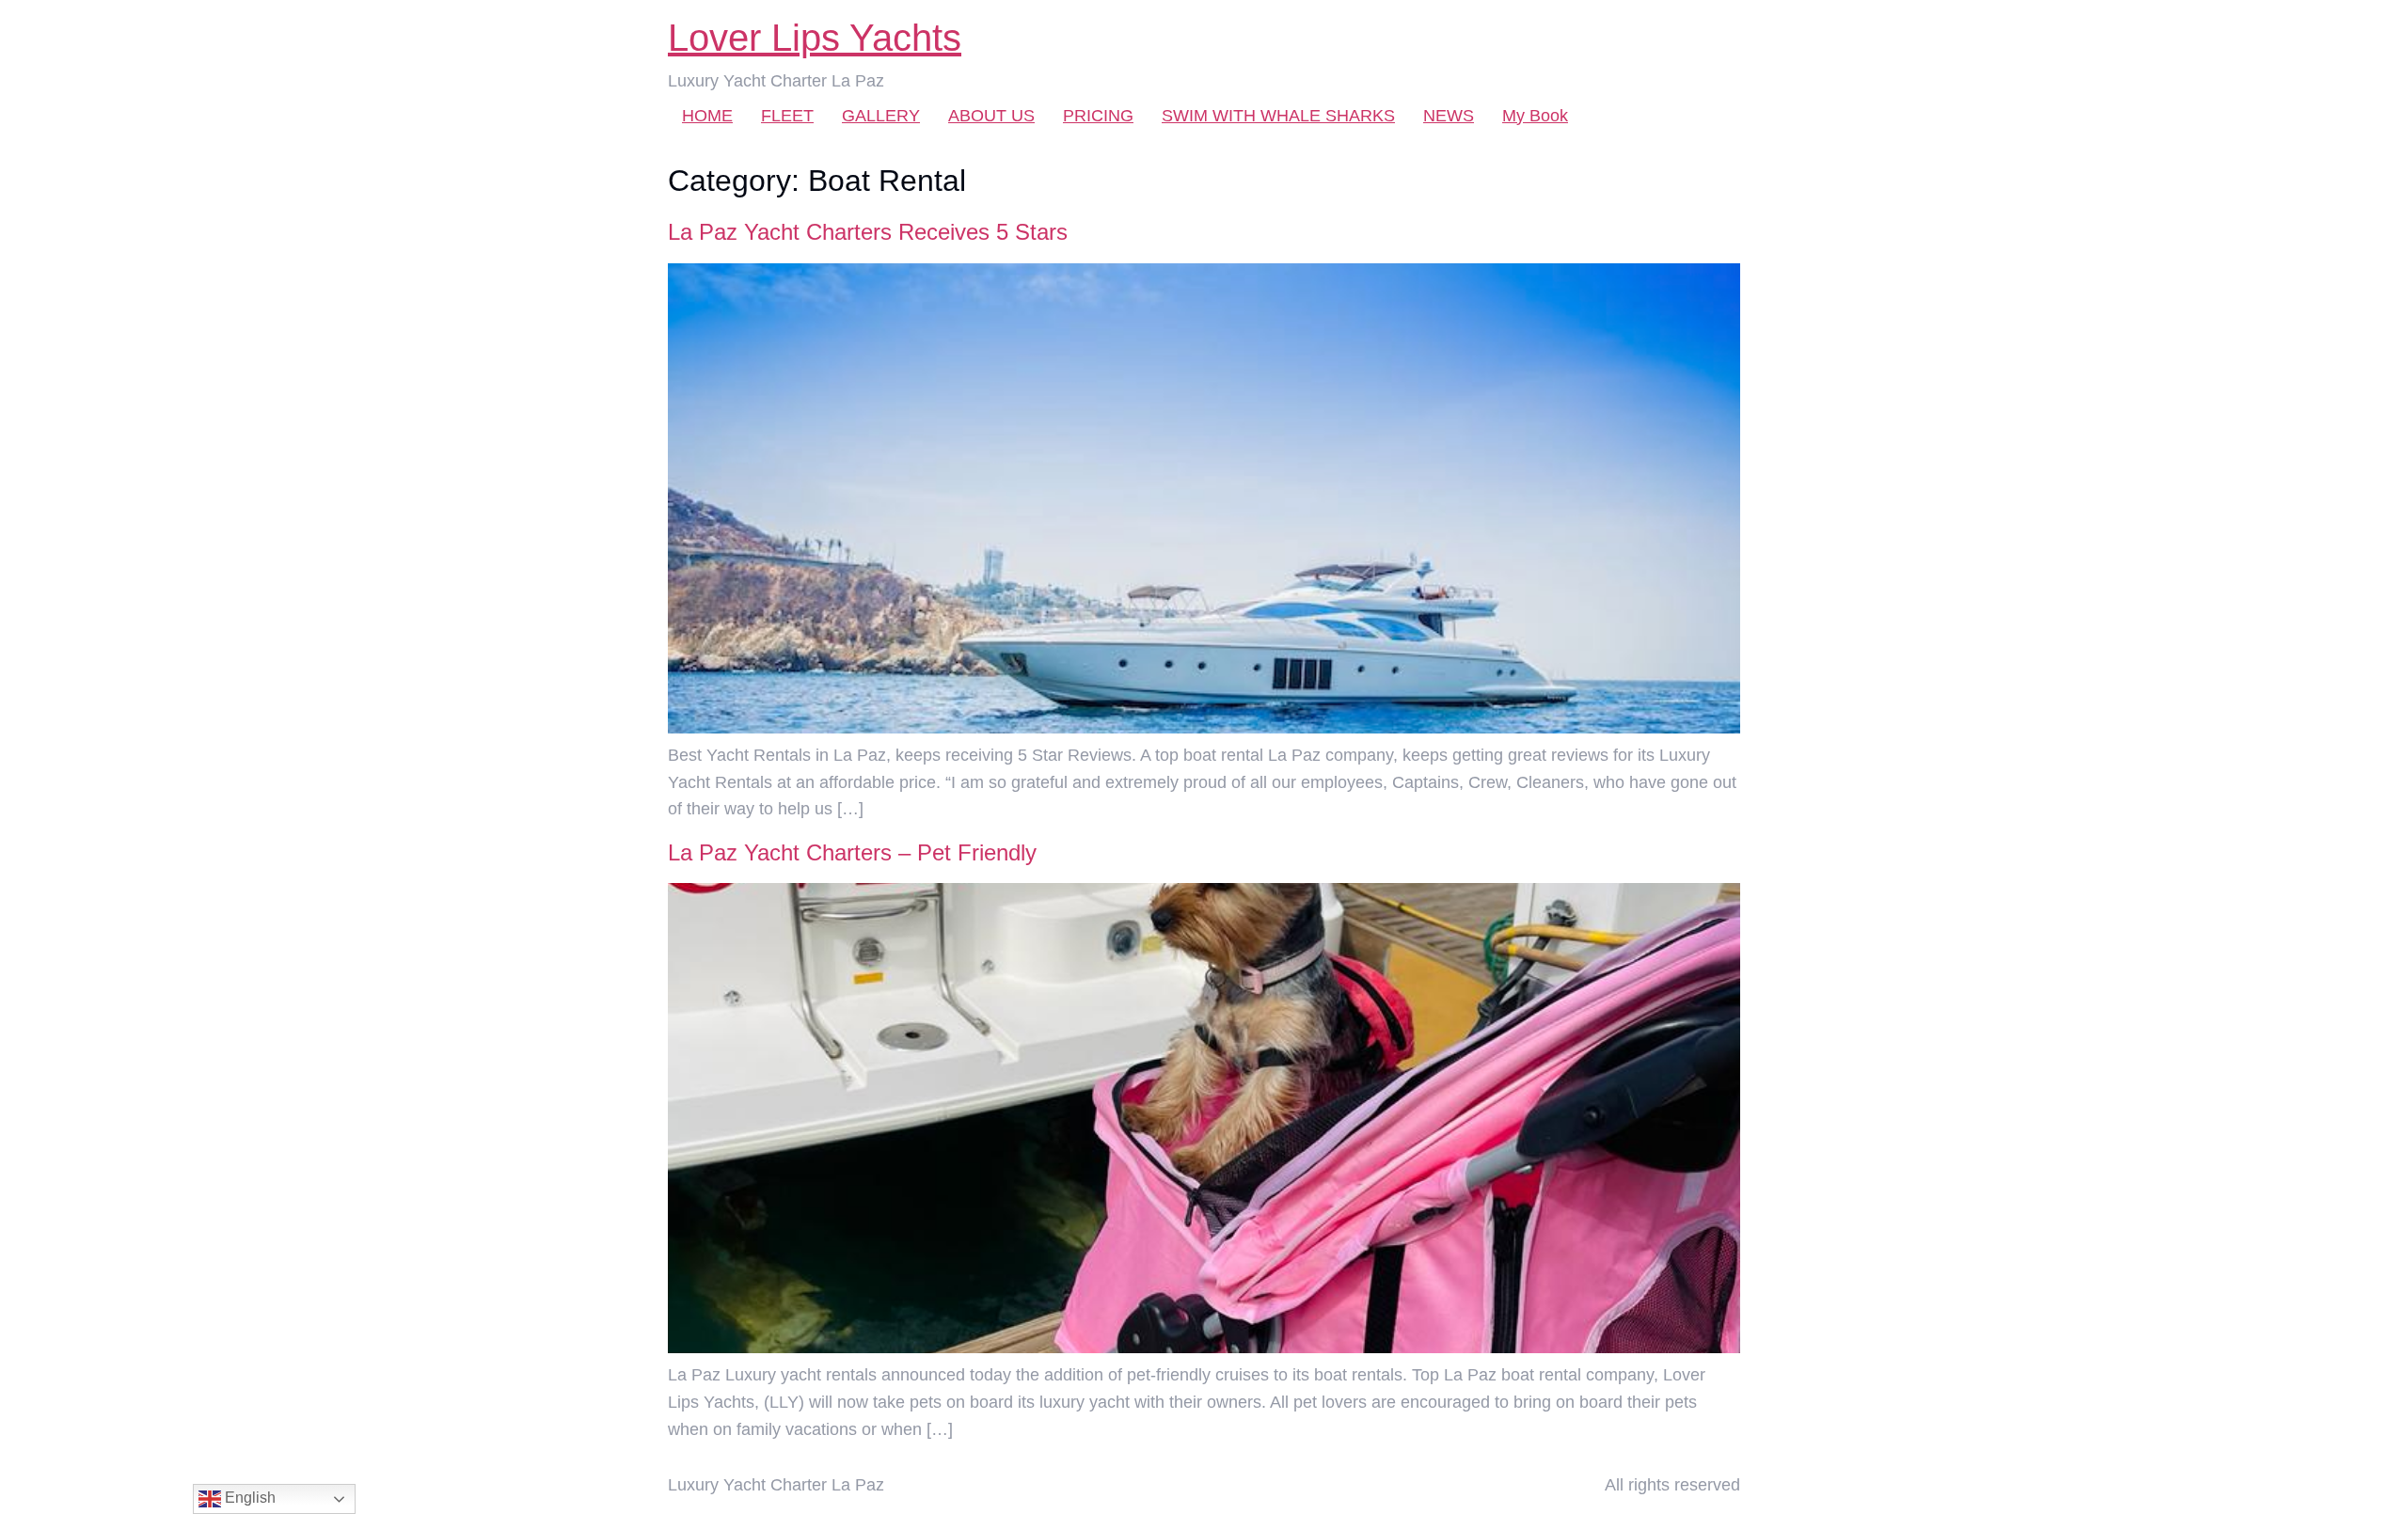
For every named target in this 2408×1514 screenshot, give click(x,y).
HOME (707, 116)
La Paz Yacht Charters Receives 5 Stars (868, 232)
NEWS (1449, 116)
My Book (1535, 116)
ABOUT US (991, 116)
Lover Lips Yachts (815, 38)
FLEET (787, 116)
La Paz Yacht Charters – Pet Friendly (852, 852)
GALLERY (881, 116)
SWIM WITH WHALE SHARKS (1278, 116)
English (248, 1498)
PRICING (1098, 116)
